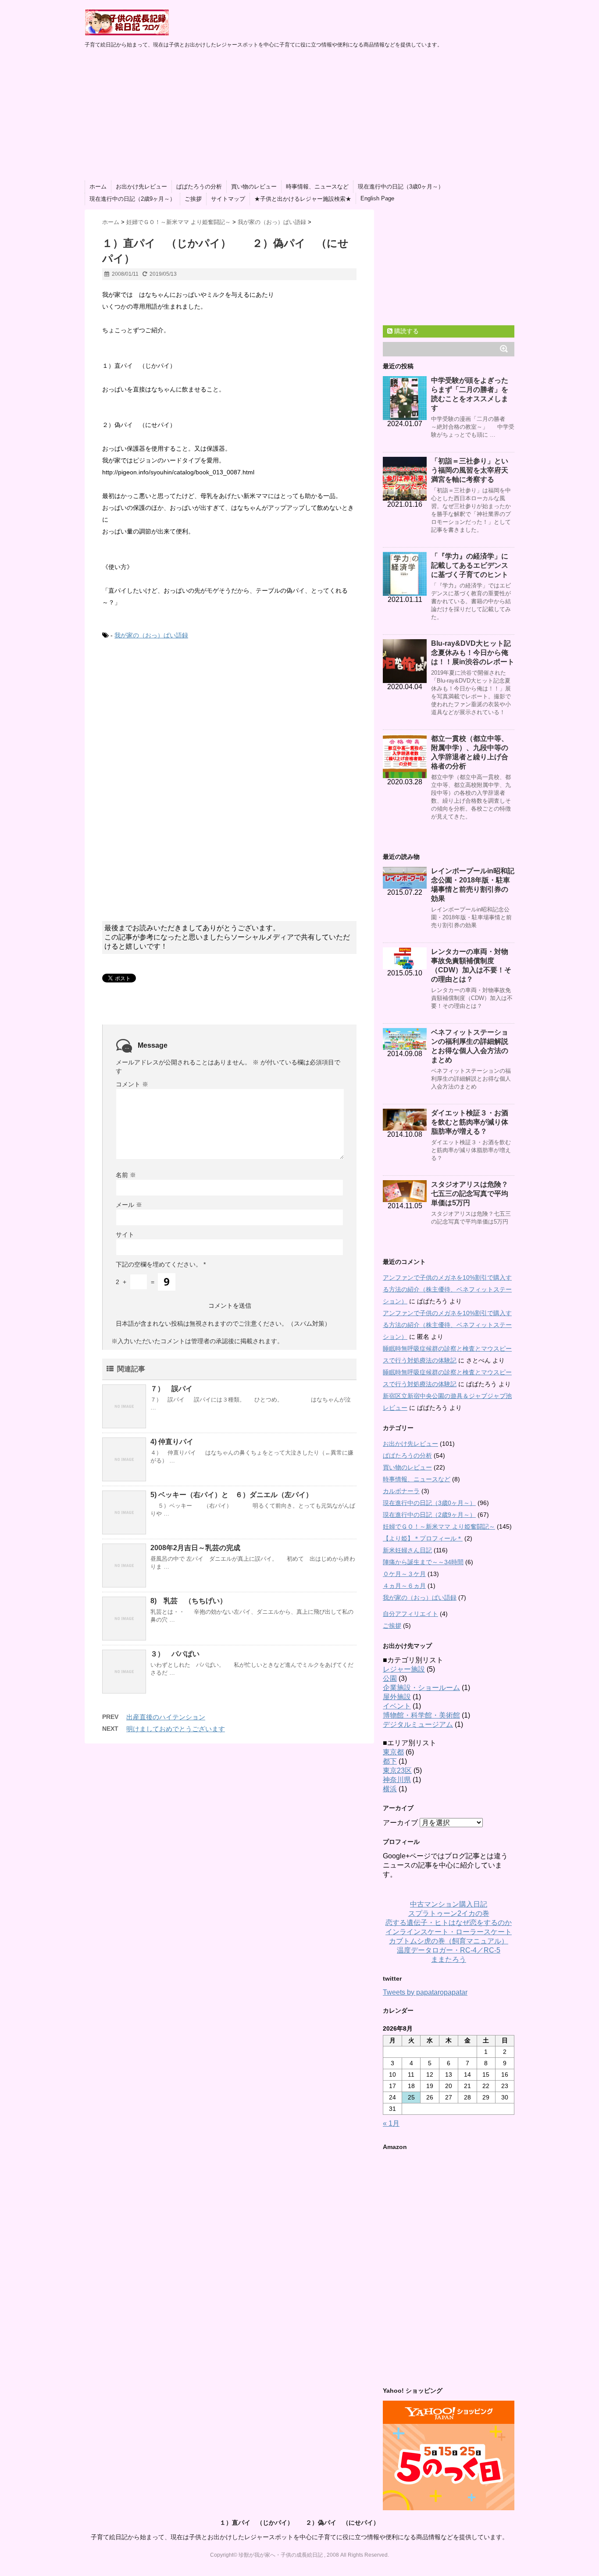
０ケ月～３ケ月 (404, 1574)
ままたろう (449, 1959)
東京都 (393, 1752)
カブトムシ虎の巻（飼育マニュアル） (449, 1941)
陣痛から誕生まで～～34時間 (423, 1562)
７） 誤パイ (171, 1389)
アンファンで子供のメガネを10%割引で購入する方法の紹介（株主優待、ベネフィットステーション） (447, 1289)
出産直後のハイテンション (166, 1717)
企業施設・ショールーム (421, 1688)
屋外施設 (397, 1697)
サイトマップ (228, 199)
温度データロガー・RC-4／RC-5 (449, 1950)
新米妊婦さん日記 (407, 1550)
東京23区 (397, 1770)
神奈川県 (397, 1780)
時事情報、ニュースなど (317, 187)
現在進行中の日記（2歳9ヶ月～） (132, 199)
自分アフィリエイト (410, 1614)
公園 (390, 1678)
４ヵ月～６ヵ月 (404, 1586)
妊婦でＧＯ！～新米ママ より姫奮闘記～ (439, 1526)
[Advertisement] (299, 115)
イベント (397, 1706)
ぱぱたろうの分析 (199, 187)
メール (129, 1205)
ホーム (98, 187)
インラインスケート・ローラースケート (449, 1932)
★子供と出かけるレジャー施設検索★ (303, 199)
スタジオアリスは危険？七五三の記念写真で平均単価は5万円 (470, 1194)
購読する (406, 331)
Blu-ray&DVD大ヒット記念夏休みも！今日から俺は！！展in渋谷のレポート (473, 653)
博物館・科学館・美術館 (421, 1715)
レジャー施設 (404, 1669)
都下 (390, 1761)
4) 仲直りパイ (172, 1442)
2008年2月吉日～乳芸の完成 (195, 1548)
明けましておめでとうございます (176, 1729)
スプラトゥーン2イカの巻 (449, 1913)
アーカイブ (400, 1823)
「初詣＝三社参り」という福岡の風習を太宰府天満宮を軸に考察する (470, 470)
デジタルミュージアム (418, 1724)
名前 (126, 1175)
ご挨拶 (193, 199)
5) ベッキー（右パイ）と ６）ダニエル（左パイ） (232, 1495)
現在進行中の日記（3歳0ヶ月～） (401, 187)
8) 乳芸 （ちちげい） (189, 1601)
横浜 (390, 1789)
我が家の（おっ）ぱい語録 (151, 635)
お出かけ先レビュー (141, 187)
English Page (377, 198)
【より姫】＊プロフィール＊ (423, 1538)
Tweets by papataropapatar (425, 1992)
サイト (125, 1235)
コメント (132, 1084)
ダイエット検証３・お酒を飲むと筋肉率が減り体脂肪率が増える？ (470, 1122)
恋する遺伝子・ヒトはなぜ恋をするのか (449, 1923)
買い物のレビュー (254, 187)
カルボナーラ (401, 1491)
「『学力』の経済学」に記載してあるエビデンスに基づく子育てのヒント (470, 565)
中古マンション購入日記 (449, 1904)
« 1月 (391, 2123)
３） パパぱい (175, 1654)
